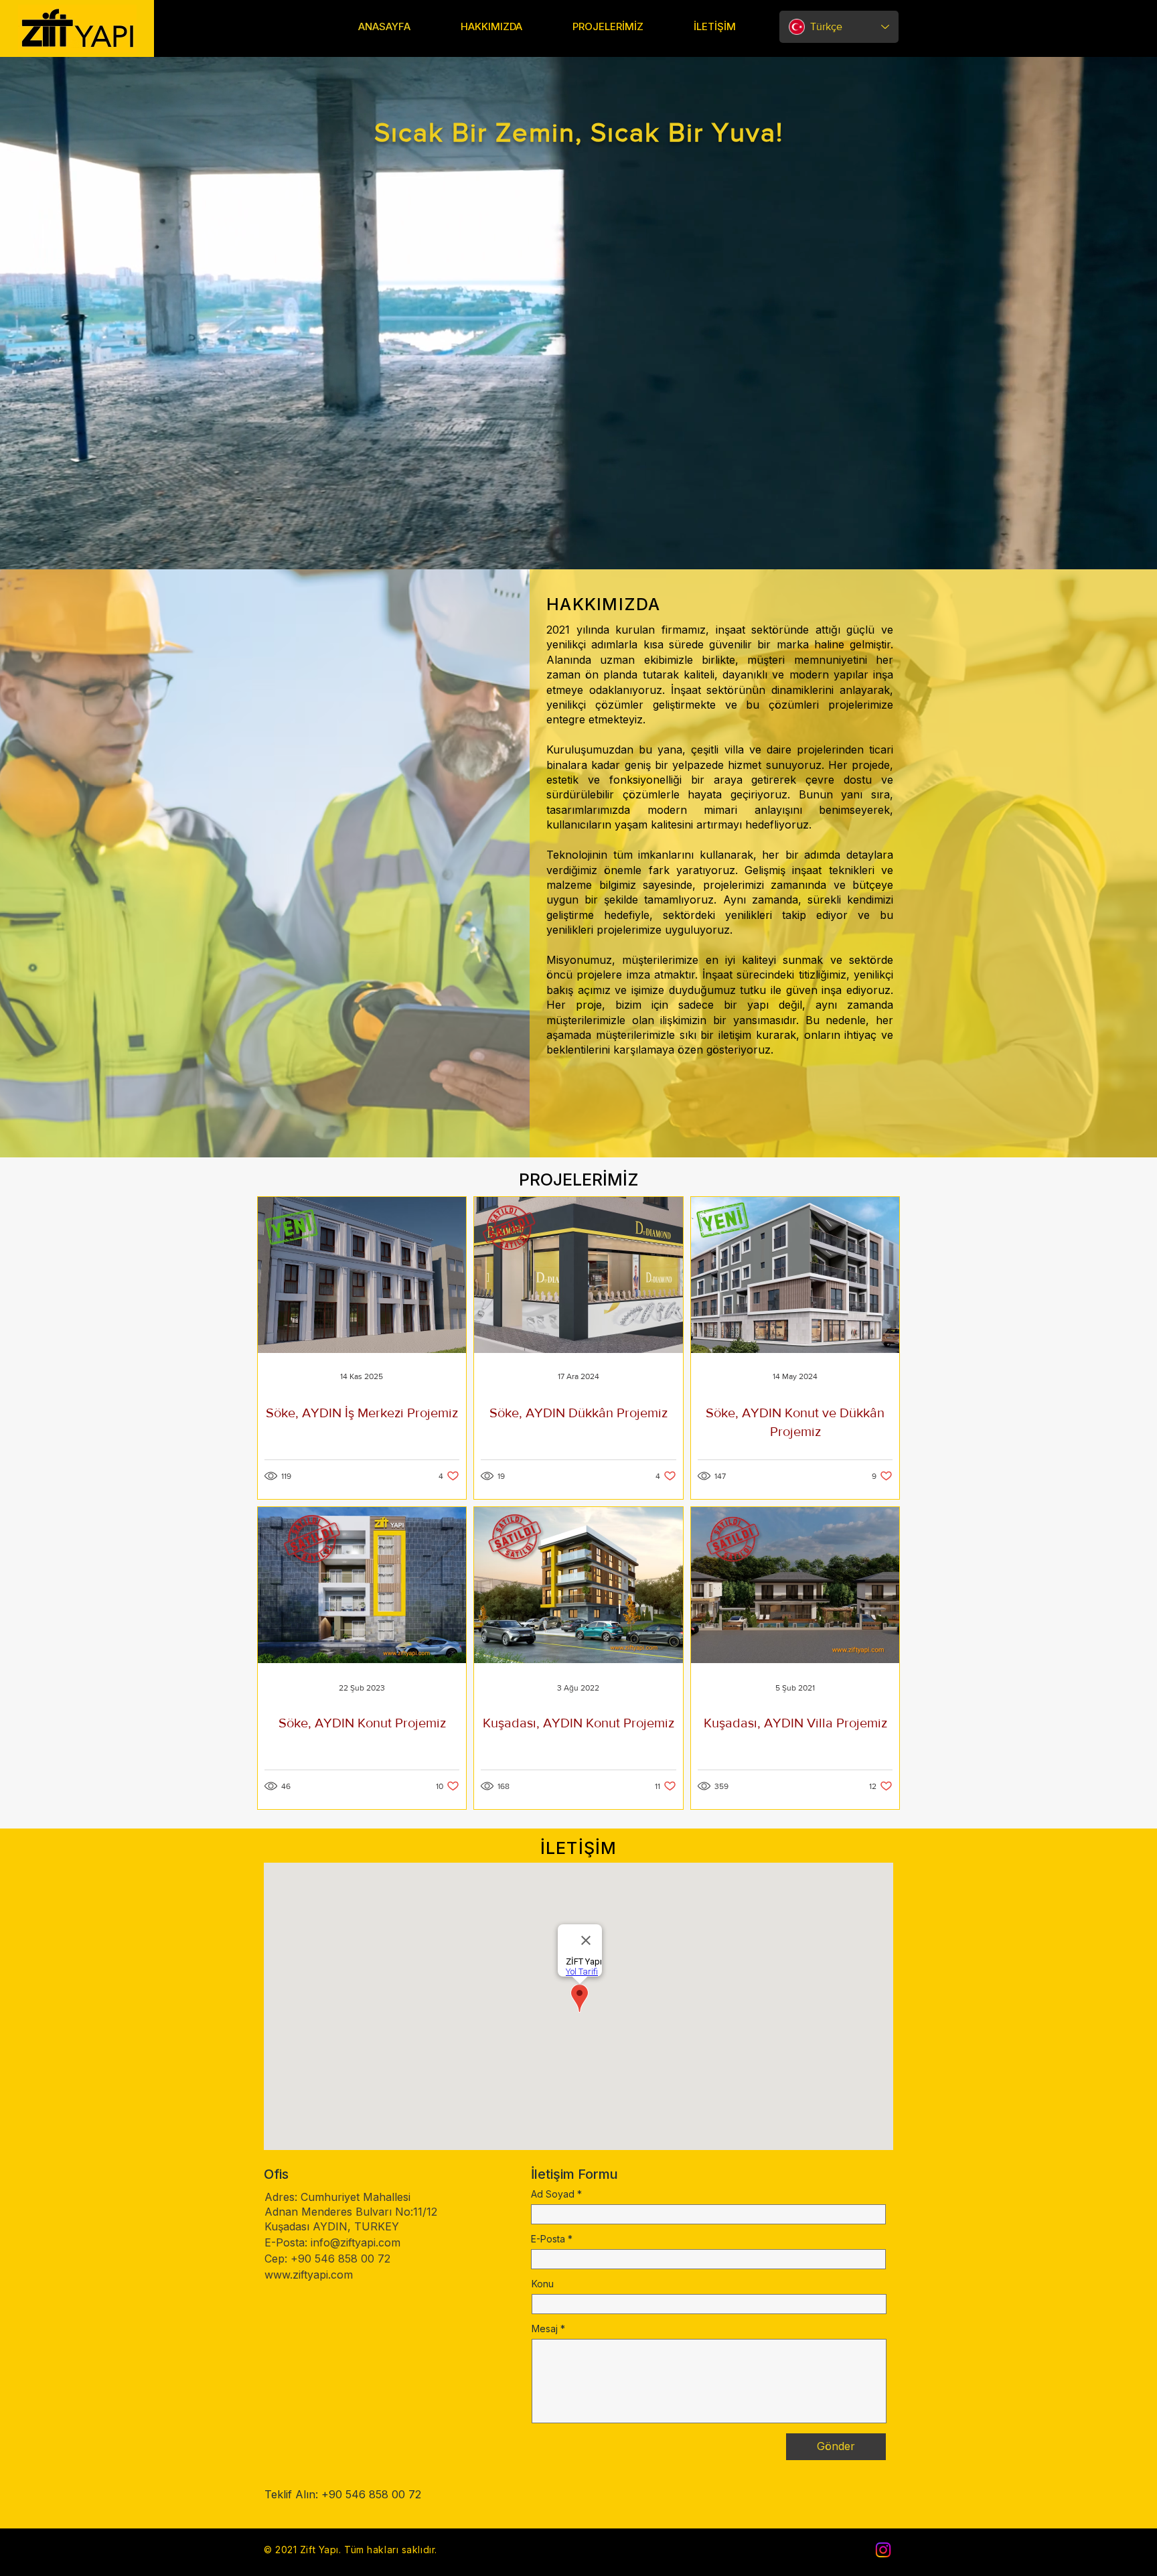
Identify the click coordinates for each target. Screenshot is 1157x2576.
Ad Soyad (553, 2194)
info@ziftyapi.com (356, 2242)
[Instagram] (883, 2550)
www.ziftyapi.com (309, 2275)
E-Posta (548, 2239)
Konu (543, 2284)
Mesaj (545, 2329)
